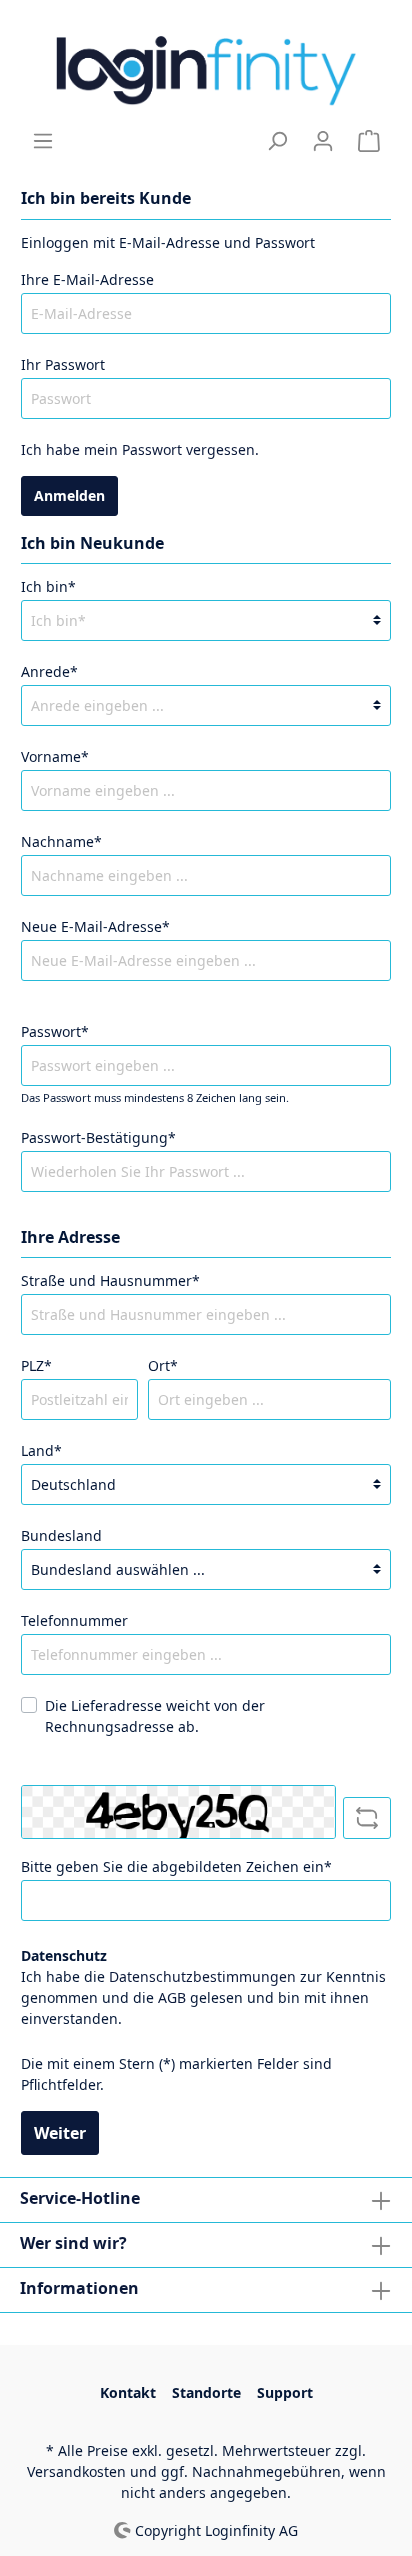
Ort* (163, 1365)
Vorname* (55, 756)
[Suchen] (277, 141)
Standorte (206, 2392)
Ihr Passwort (63, 364)
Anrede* (49, 671)
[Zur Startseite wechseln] (206, 65)
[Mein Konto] (323, 141)
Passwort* (55, 1031)
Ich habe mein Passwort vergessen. (140, 449)
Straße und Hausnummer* (110, 1280)
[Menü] (43, 141)
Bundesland (61, 1535)
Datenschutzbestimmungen (202, 1976)
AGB (172, 1997)
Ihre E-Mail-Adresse (87, 279)
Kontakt (128, 2392)
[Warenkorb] (369, 141)
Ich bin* (48, 586)
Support (285, 2392)
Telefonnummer (74, 1620)
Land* (41, 1450)
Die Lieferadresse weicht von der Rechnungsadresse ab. (155, 1716)
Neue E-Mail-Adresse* (95, 926)
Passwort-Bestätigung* (98, 1137)
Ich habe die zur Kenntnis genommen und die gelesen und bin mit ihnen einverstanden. (203, 1997)
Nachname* (61, 841)
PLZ (36, 1365)
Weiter (60, 2133)
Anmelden (69, 495)
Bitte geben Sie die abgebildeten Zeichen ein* (176, 1866)
